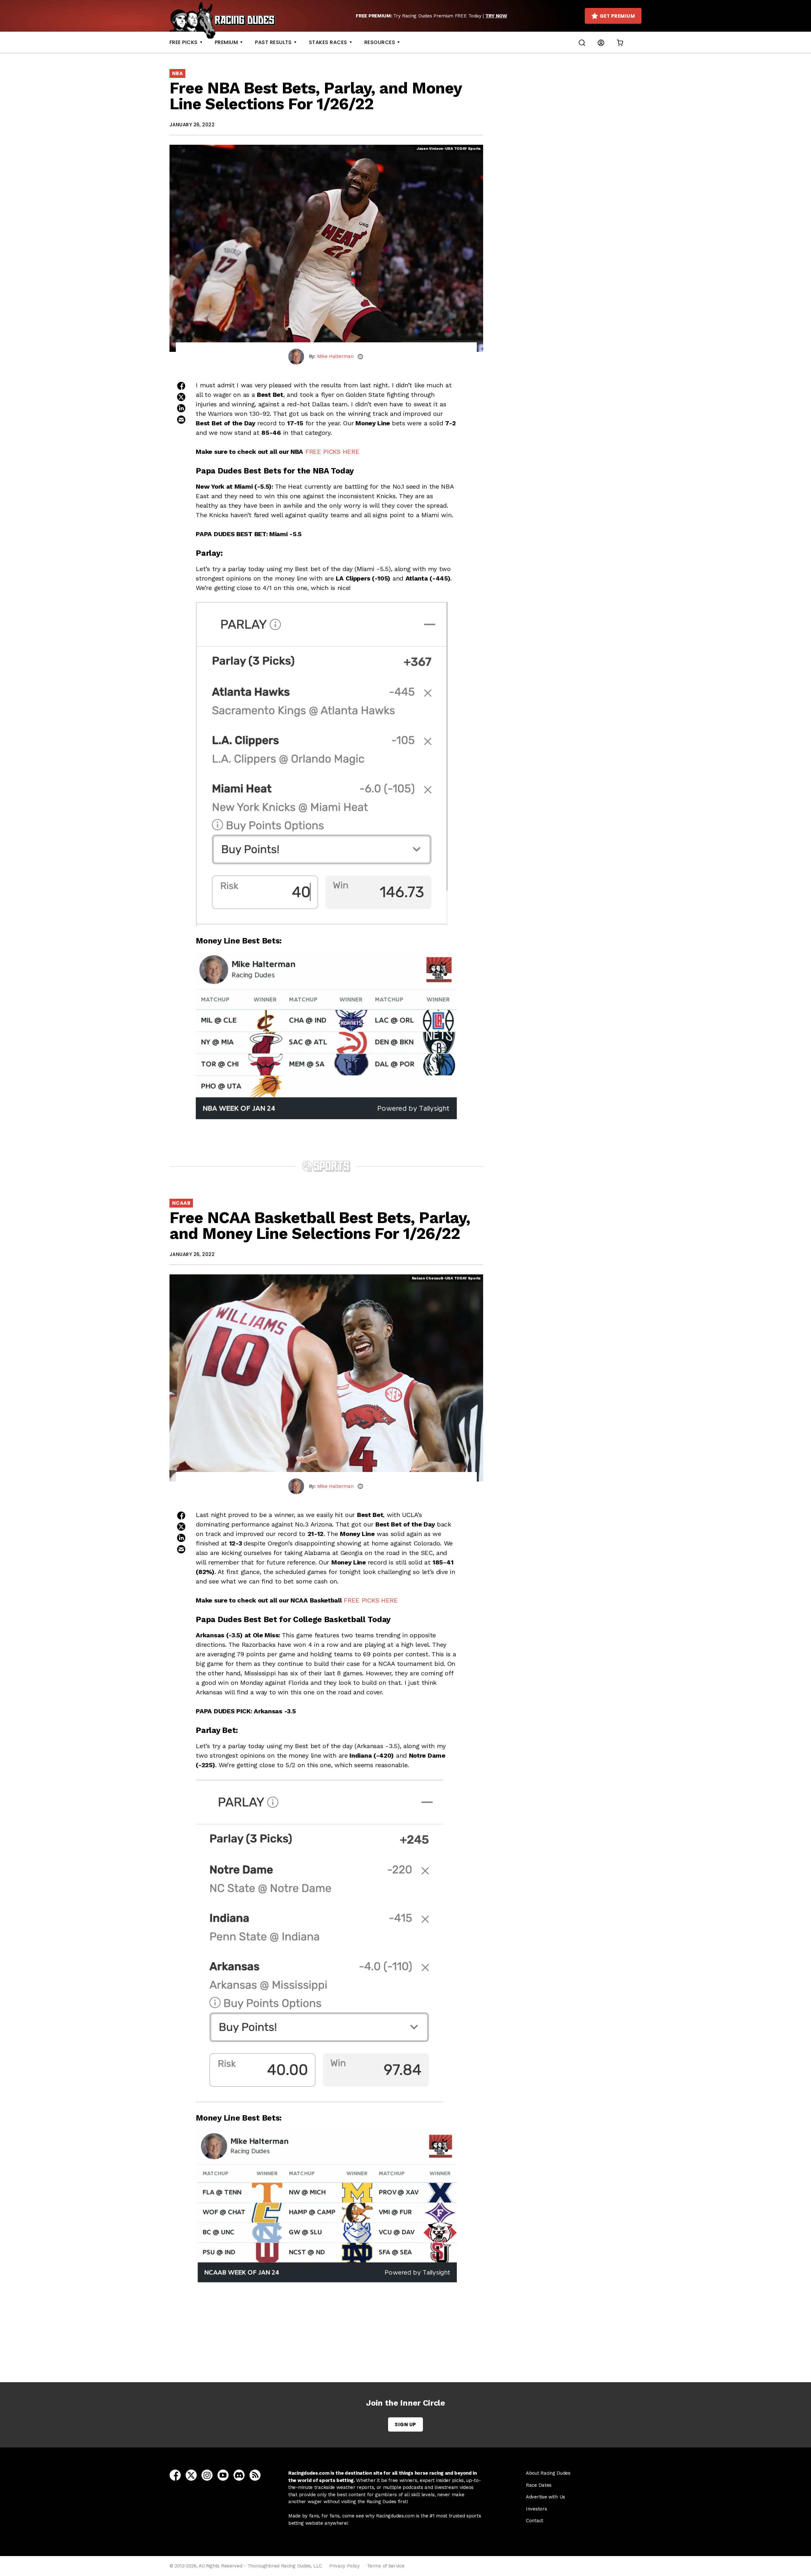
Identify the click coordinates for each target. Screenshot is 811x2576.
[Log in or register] (601, 42)
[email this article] (181, 420)
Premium (226, 42)
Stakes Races (328, 42)
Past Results (273, 42)
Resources (380, 42)
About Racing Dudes (548, 2473)
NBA (177, 73)
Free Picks (184, 42)
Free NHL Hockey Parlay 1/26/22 (328, 2347)
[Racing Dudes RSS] (255, 2475)
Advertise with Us (546, 2497)
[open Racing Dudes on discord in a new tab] (239, 2475)
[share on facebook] (181, 386)
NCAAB (181, 1203)
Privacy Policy (345, 2566)
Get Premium (617, 16)
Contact (535, 2521)
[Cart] (620, 42)
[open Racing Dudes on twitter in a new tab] (191, 2475)
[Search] (582, 42)
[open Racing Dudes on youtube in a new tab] (223, 2475)
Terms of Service (386, 2566)
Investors (536, 2509)
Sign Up (405, 2424)
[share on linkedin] (181, 408)
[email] (360, 357)
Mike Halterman (335, 356)
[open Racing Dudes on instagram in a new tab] (207, 2475)
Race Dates (539, 2485)
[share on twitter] (181, 397)
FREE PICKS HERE (332, 452)
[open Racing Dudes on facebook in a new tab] (175, 2475)
